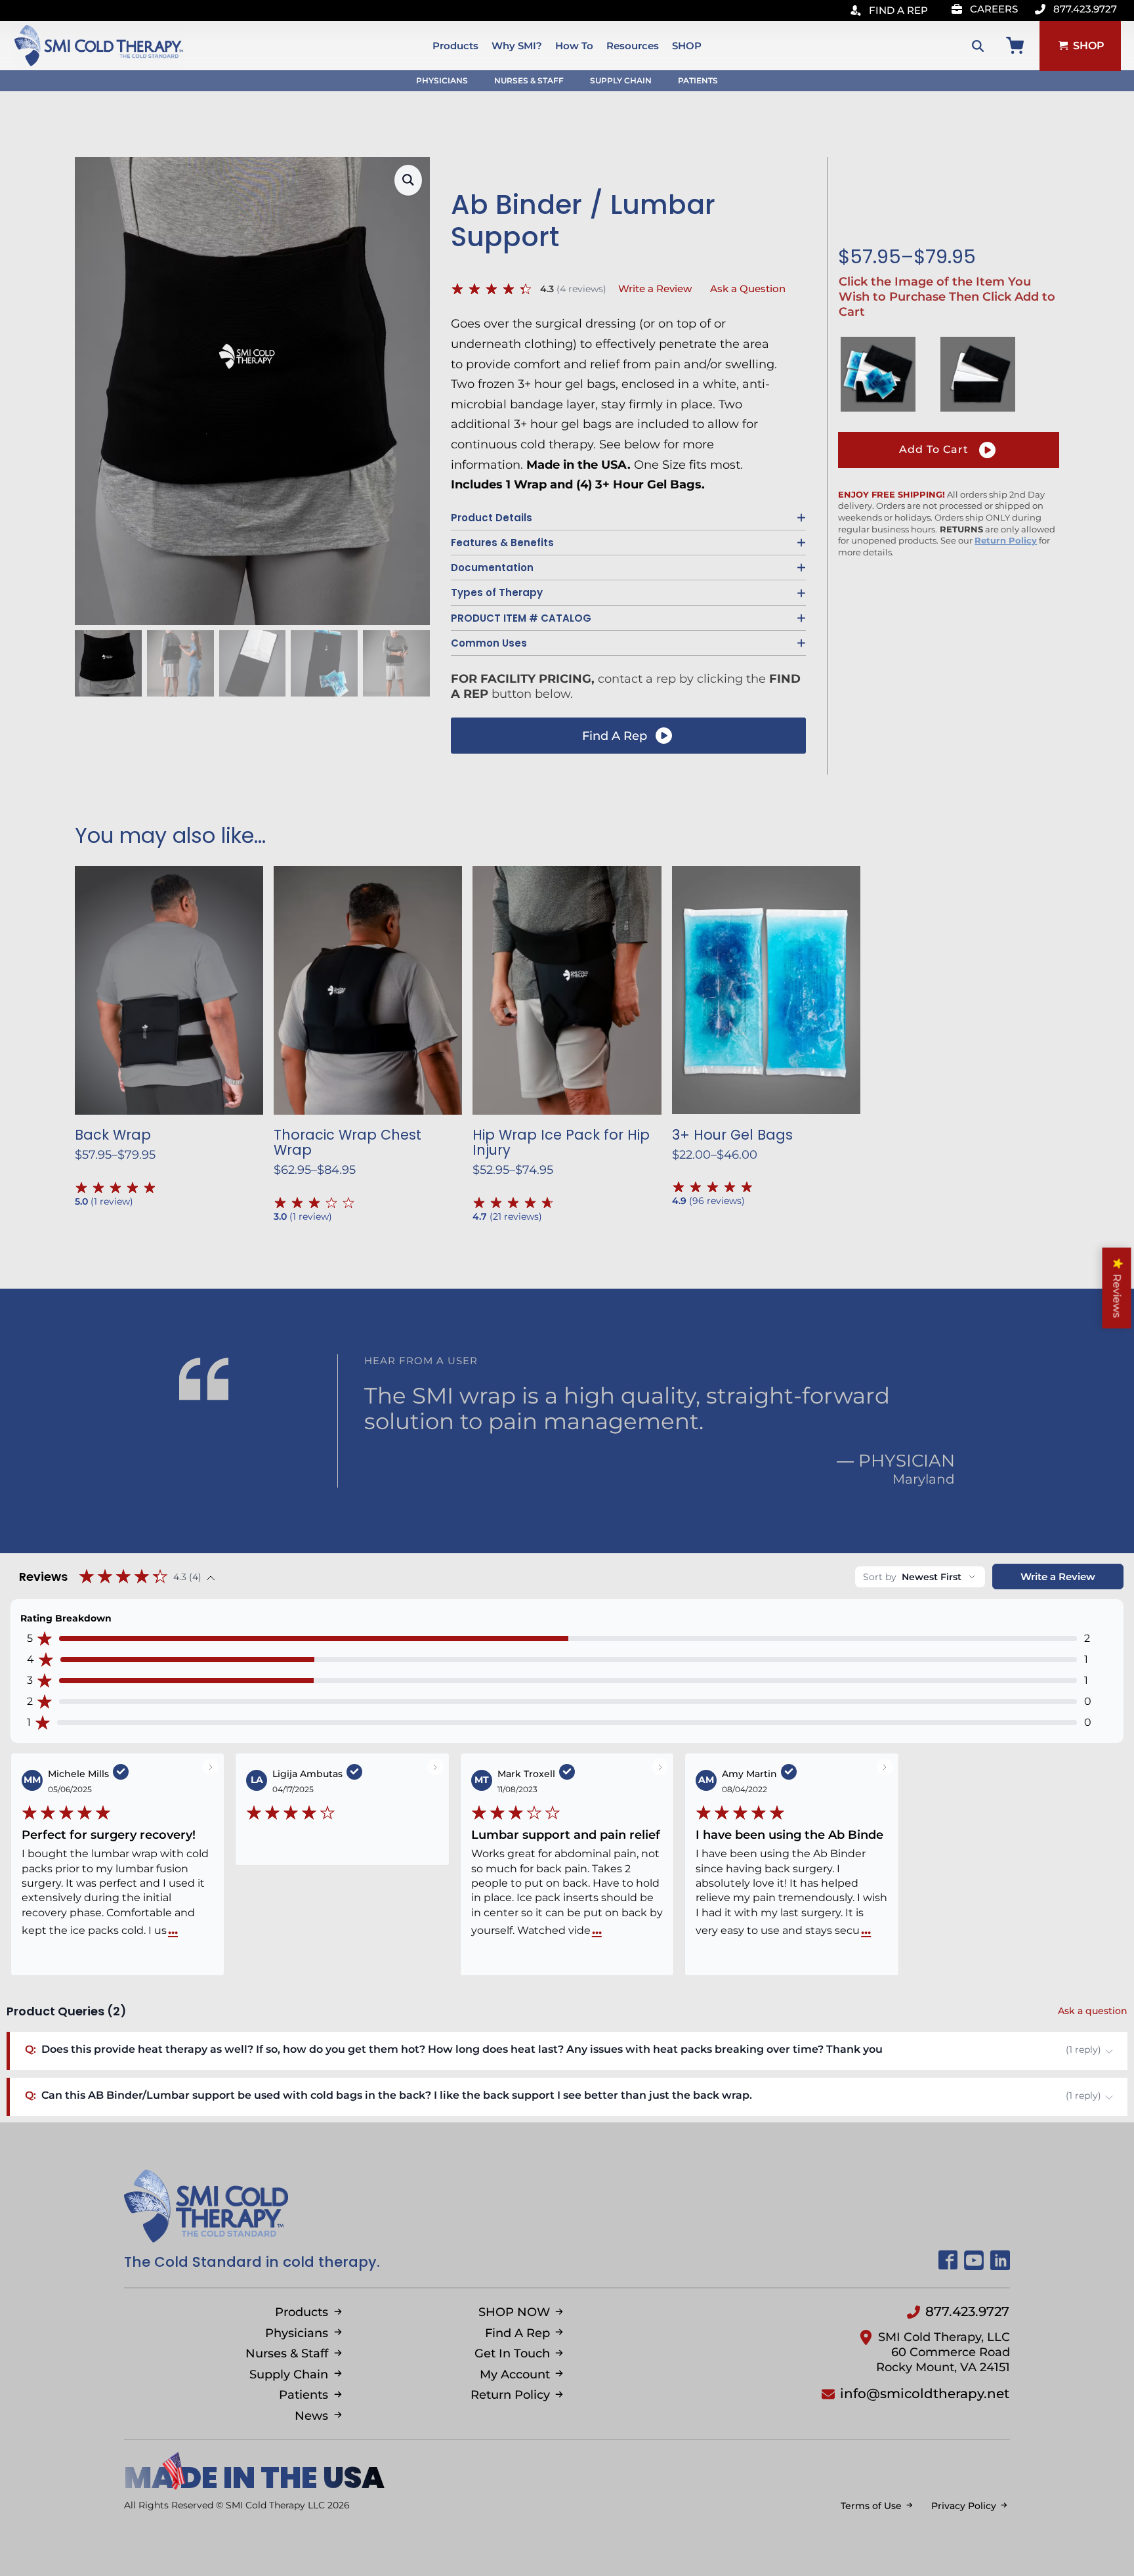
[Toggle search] (978, 46)
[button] (408, 180)
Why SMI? (517, 46)
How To (574, 46)
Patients (698, 80)
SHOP (687, 46)
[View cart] (1015, 46)
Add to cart (934, 449)
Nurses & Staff (529, 80)
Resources (633, 46)
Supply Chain (621, 80)
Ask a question (1093, 2011)
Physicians (442, 80)
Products (455, 46)
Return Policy (1006, 540)
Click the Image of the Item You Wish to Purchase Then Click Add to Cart (947, 297)
